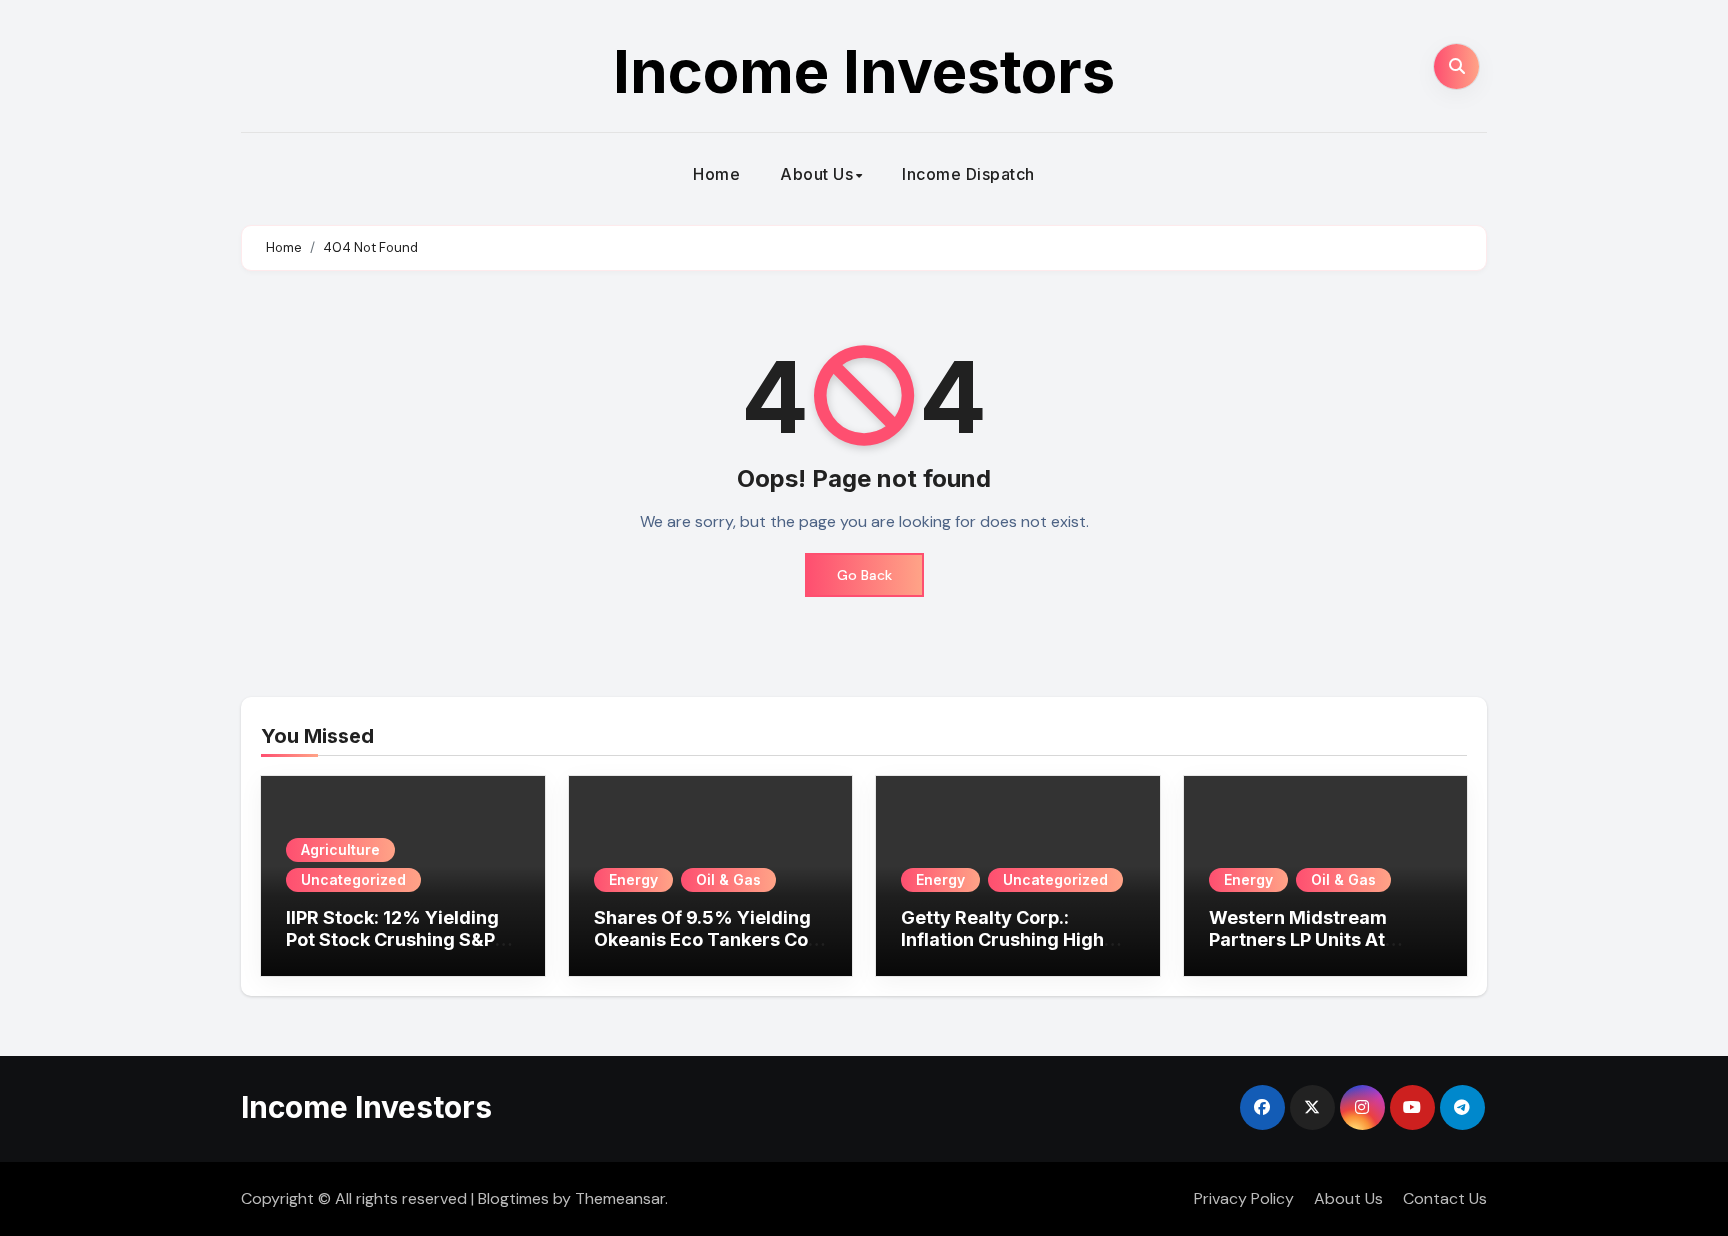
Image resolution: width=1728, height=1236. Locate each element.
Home (716, 174)
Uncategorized (353, 879)
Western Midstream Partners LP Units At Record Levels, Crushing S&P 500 (1317, 950)
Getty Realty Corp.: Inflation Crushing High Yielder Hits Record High (1010, 939)
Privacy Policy (1244, 1198)
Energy (633, 879)
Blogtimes (513, 1198)
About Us (816, 174)
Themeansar (620, 1198)
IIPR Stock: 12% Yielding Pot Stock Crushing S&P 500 (392, 939)
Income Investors (864, 71)
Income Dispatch (968, 174)
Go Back (864, 575)
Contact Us (1445, 1198)
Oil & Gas (728, 879)
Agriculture (340, 849)
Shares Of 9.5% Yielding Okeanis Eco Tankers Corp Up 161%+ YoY (710, 939)
